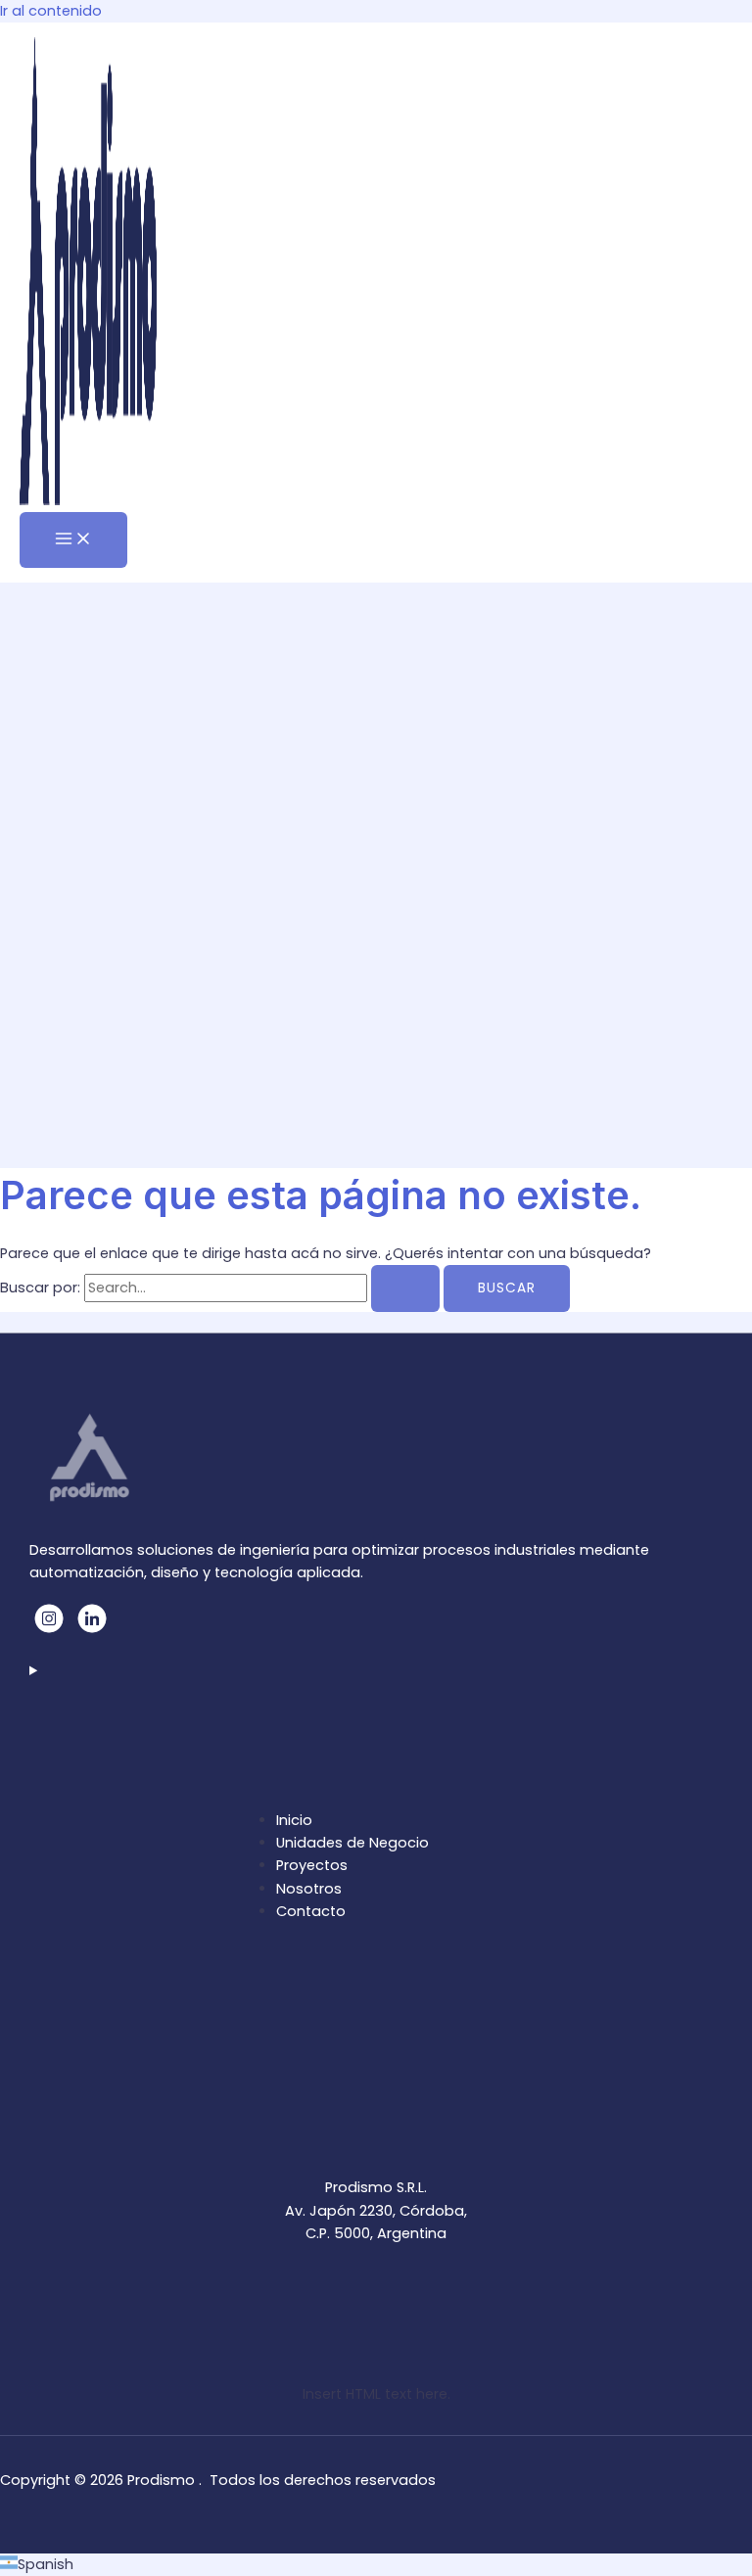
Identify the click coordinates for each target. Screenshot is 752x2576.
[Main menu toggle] (73, 540)
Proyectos (312, 1865)
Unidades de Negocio (352, 1843)
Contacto (311, 1911)
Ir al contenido (51, 11)
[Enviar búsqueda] (405, 1288)
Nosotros (309, 1889)
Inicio (294, 1820)
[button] (376, 2565)
